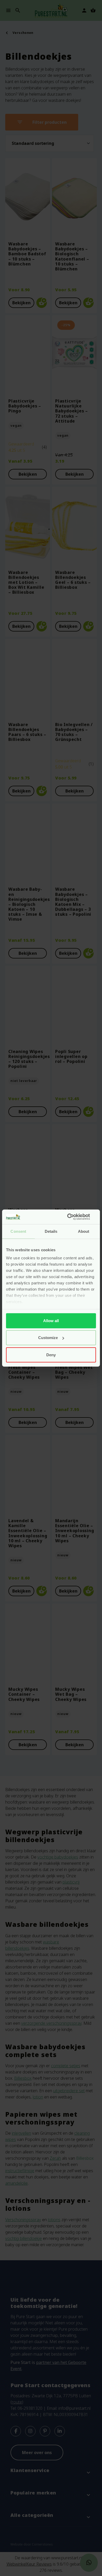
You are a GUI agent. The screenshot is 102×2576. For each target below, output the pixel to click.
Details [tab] (51, 1231)
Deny (51, 1355)
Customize (48, 1338)
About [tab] (84, 1231)
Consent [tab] (18, 1231)
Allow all (51, 1320)
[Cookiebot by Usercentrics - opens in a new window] (73, 1217)
